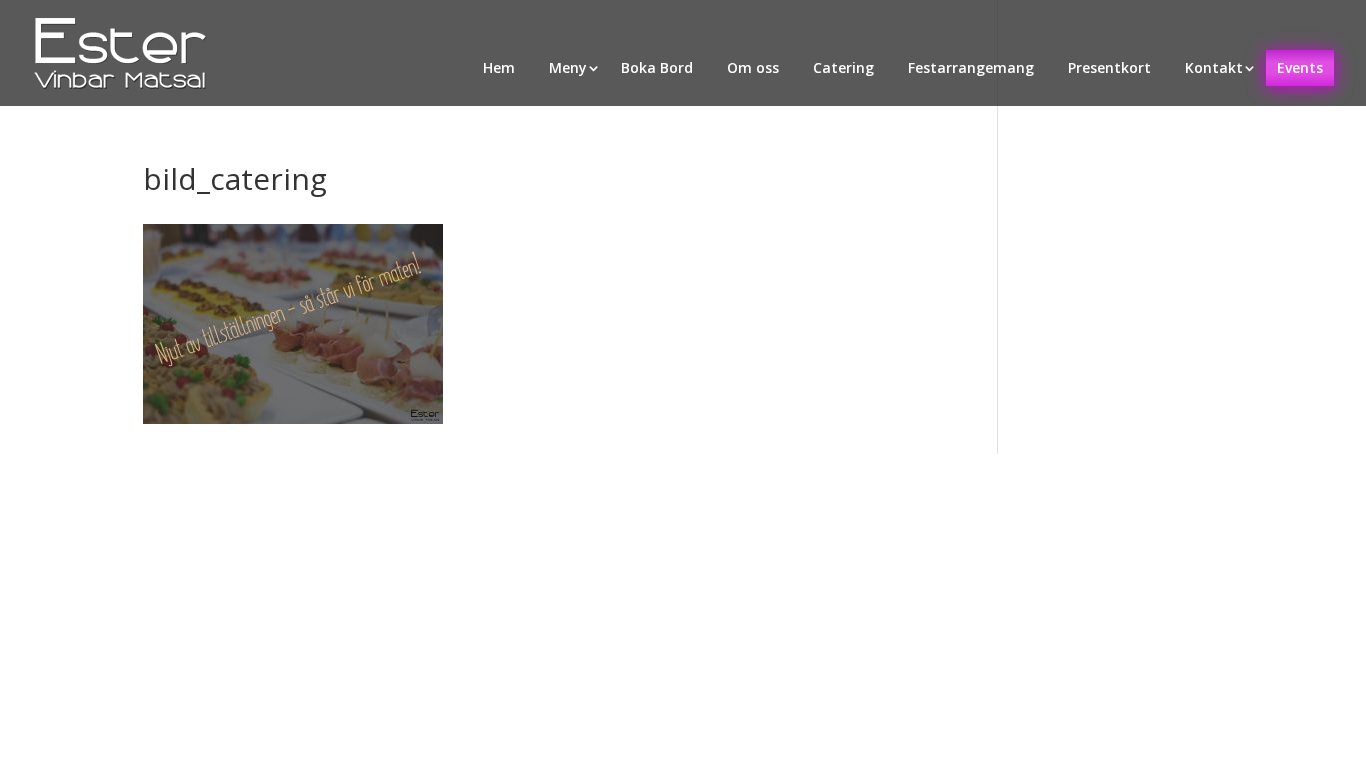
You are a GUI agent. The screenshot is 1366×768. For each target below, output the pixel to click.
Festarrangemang (971, 67)
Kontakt (1214, 67)
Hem (499, 67)
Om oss (753, 67)
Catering (843, 67)
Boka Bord (657, 67)
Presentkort (1109, 67)
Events (1300, 67)
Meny (568, 67)
